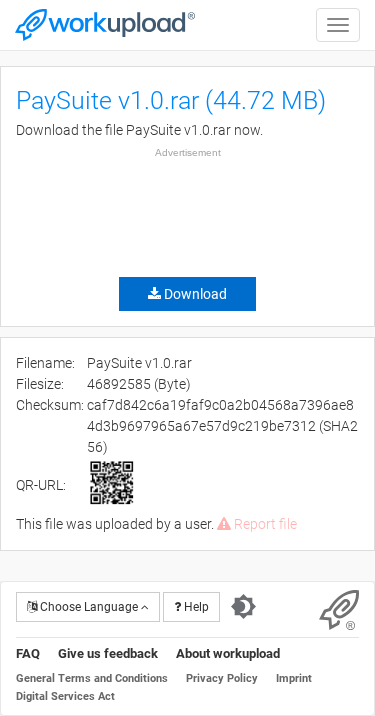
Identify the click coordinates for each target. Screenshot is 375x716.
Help (195, 607)
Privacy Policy (222, 678)
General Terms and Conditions (92, 678)
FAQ (28, 653)
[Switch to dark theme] (243, 607)
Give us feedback (108, 653)
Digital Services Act (65, 696)
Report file (264, 524)
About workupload (228, 653)
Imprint (294, 678)
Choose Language (89, 607)
